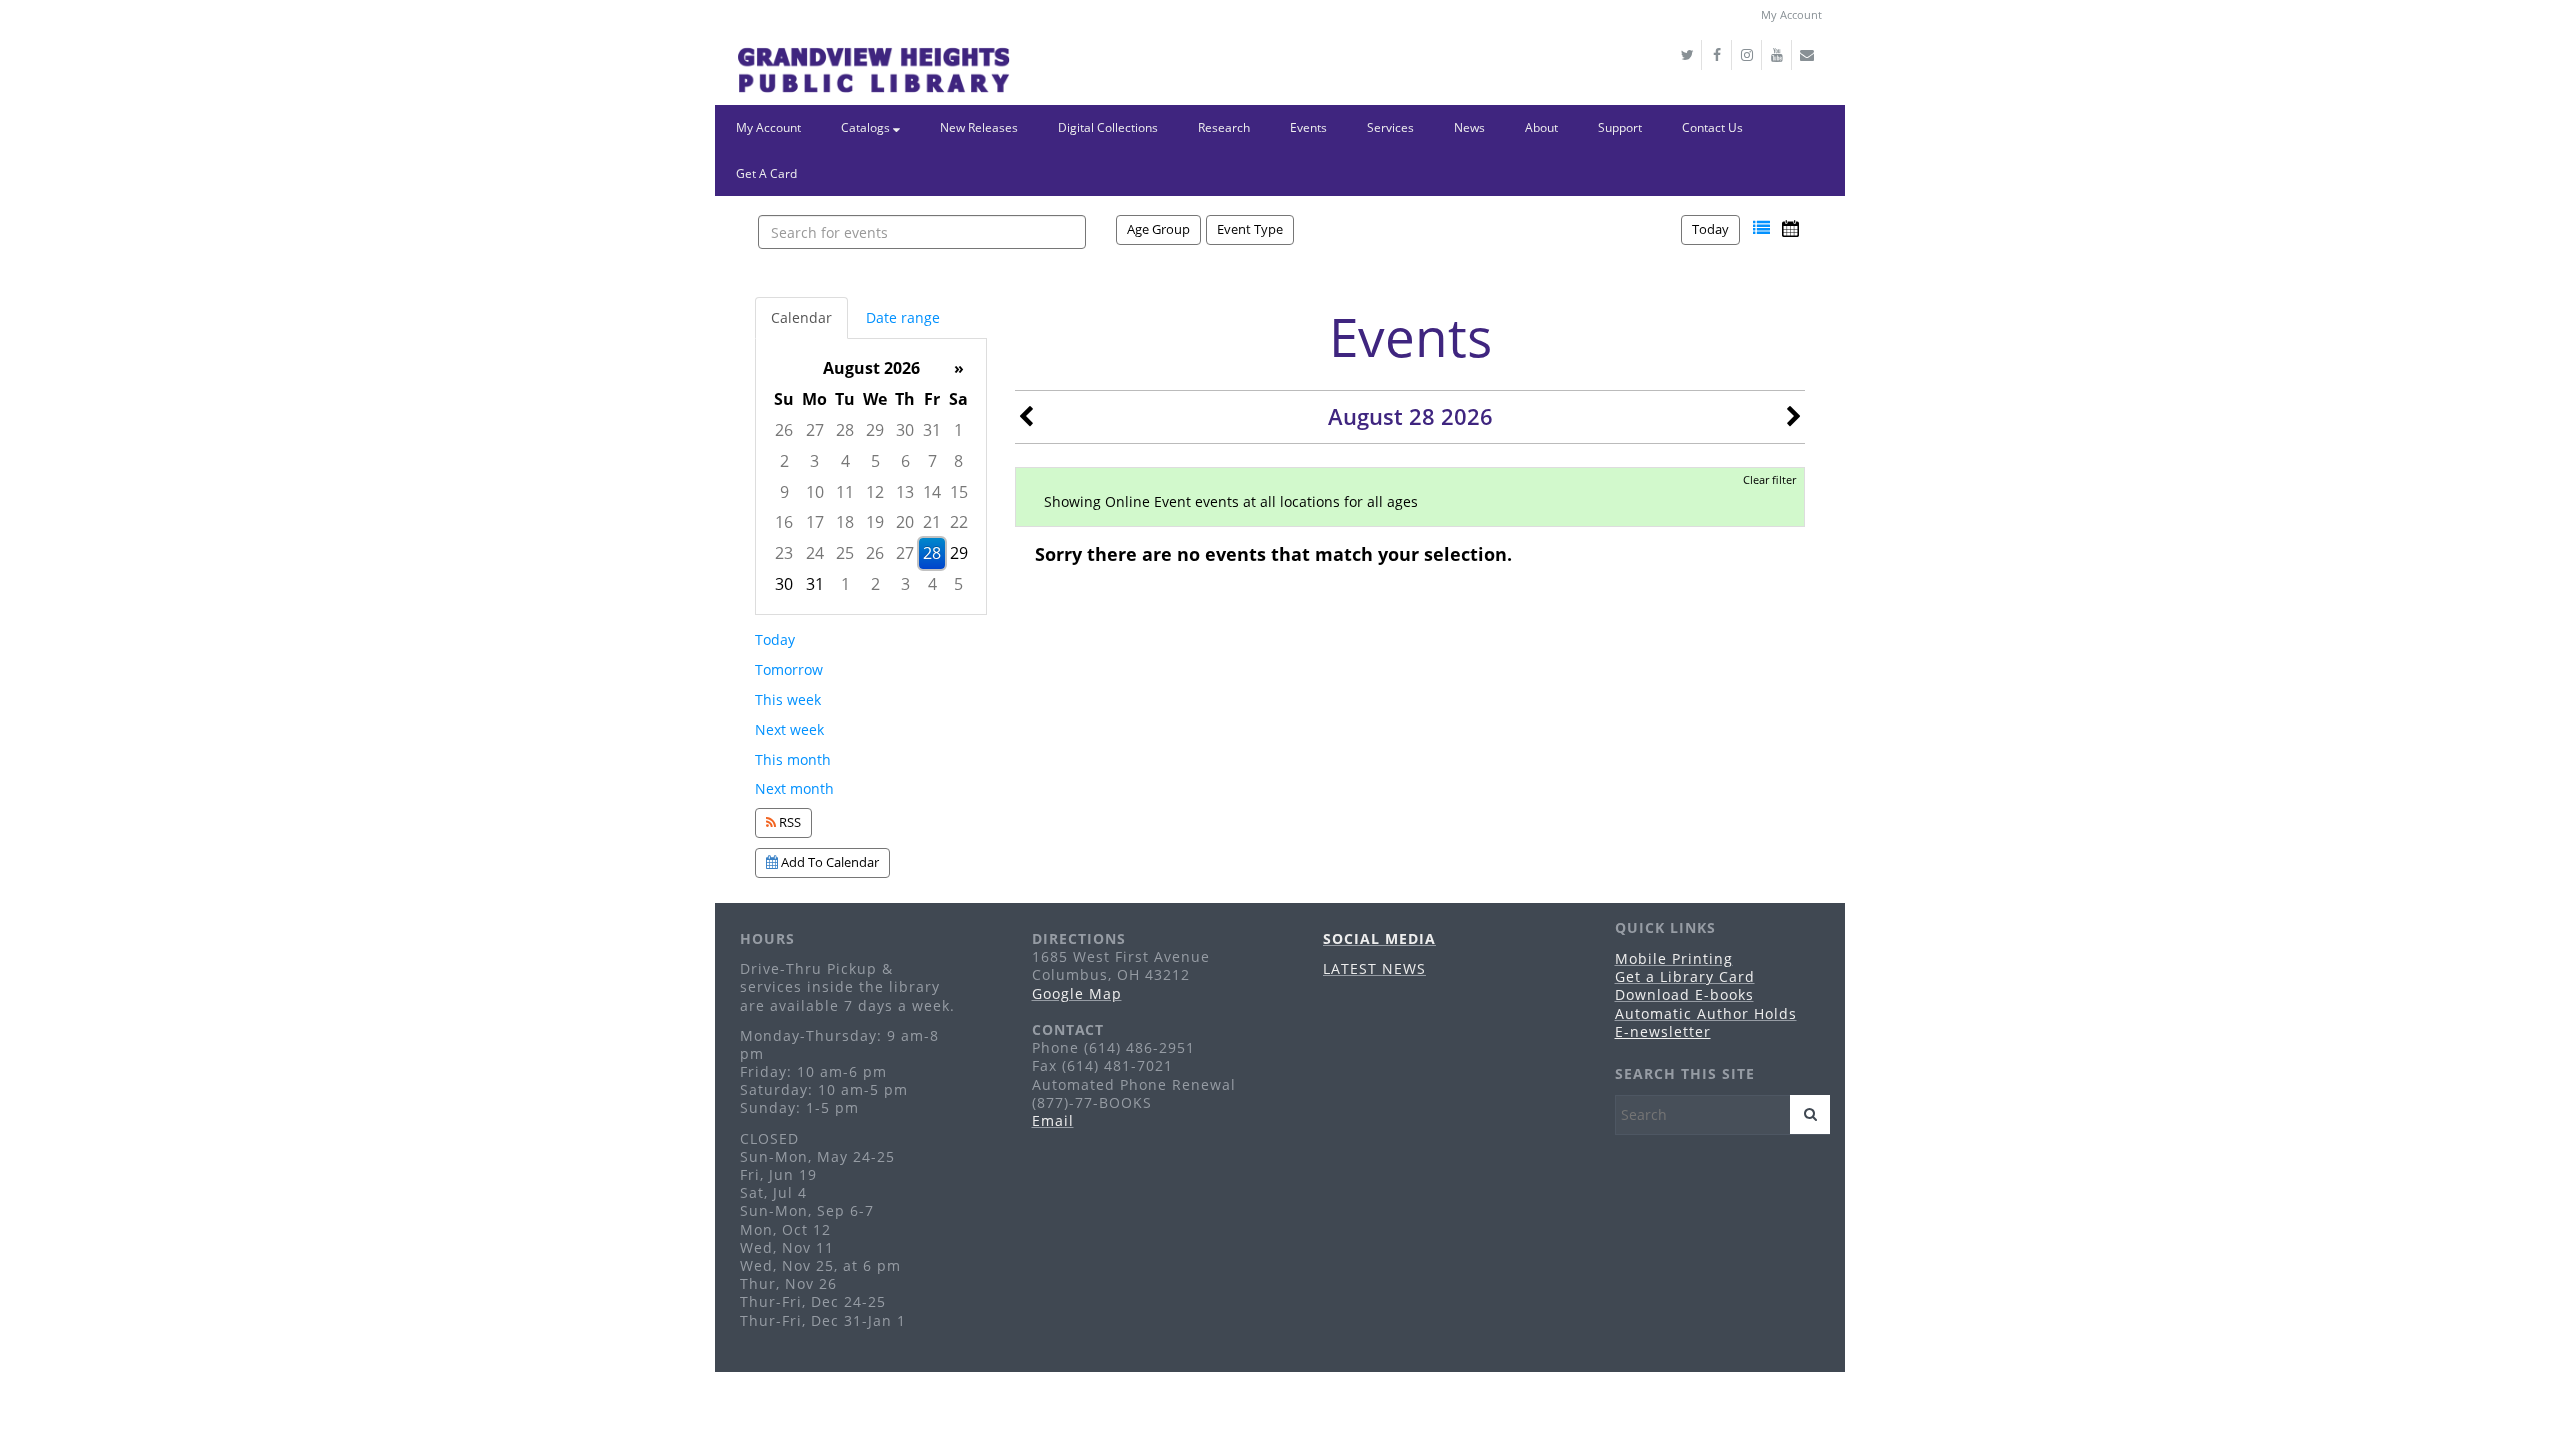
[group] (871, 476)
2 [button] (784, 461)
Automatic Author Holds (1706, 1013)
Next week (789, 729)
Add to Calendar (828, 862)
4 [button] (845, 461)
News (1469, 127)
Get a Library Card (1685, 976)
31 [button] (932, 430)
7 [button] (932, 461)
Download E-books (1684, 994)
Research (1224, 127)
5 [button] (875, 461)
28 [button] (845, 430)
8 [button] (958, 461)
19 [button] (875, 522)
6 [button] (905, 461)
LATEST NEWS (1374, 968)
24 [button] (815, 553)
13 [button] (905, 492)
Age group (1158, 229)
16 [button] (784, 522)
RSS (788, 822)
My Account (1791, 14)
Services (1390, 127)
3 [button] (814, 461)
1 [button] (958, 430)
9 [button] (784, 492)
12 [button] (875, 492)
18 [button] (845, 522)
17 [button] (815, 522)
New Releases (979, 127)
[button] (1761, 228)
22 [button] (959, 522)
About (1541, 127)
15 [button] (959, 492)
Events (1308, 127)
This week (788, 699)
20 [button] (905, 522)
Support (1620, 127)
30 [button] (905, 430)
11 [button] (845, 492)
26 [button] (784, 430)
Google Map (1077, 993)
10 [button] (815, 492)
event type (1250, 229)
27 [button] (815, 430)
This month (793, 759)
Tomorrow (789, 669)
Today (1710, 229)
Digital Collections (1108, 127)
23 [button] (784, 553)
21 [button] (932, 522)
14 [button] (932, 492)
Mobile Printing (1674, 958)
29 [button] (875, 430)
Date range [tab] (903, 317)
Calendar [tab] (801, 317)
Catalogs (867, 127)
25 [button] (845, 553)
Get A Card (766, 173)
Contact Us (1712, 127)
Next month (794, 788)
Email (1053, 1120)
